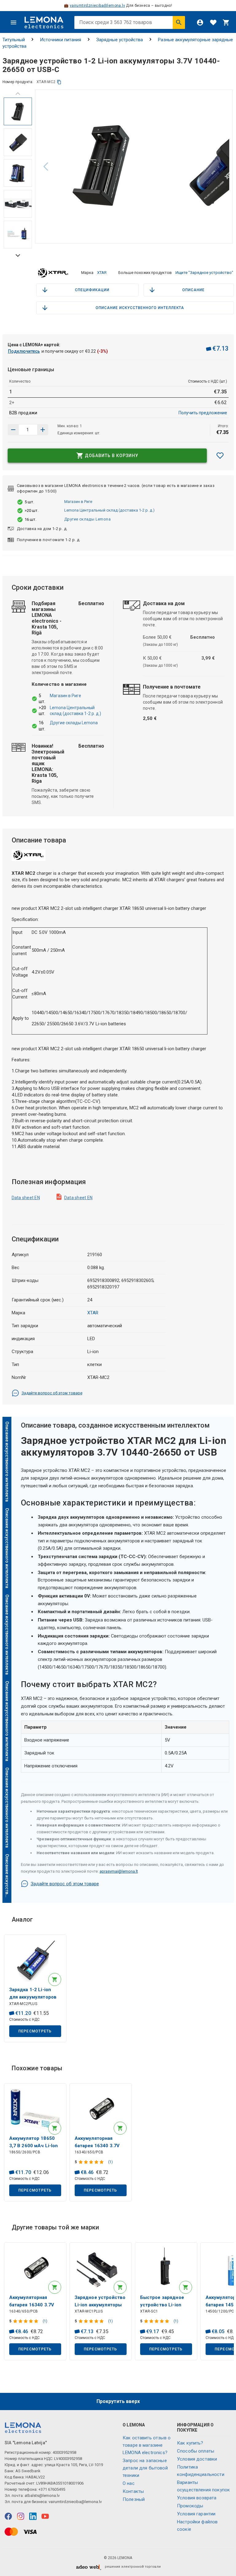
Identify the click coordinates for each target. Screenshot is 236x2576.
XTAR (102, 273)
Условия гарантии (196, 2514)
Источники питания (61, 40)
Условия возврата (197, 2498)
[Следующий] (222, 167)
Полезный (134, 2499)
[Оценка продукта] (92, 2162)
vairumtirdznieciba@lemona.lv (97, 6)
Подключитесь (24, 351)
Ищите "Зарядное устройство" (204, 273)
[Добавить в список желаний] (220, 456)
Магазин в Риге (78, 502)
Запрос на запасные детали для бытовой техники (145, 2468)
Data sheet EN (26, 1198)
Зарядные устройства (120, 40)
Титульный (14, 40)
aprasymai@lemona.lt (119, 1871)
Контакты (133, 2491)
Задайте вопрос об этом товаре (52, 1393)
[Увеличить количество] (13, 430)
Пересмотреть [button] (35, 2031)
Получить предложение (203, 413)
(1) (110, 2162)
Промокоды (190, 2506)
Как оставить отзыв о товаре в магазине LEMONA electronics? (147, 2445)
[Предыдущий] (18, 94)
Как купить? (190, 2443)
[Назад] (46, 167)
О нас (129, 2483)
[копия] (59, 82)
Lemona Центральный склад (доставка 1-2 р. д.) (109, 510)
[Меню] (14, 22)
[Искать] (179, 22)
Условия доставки (197, 2459)
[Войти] (200, 22)
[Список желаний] (213, 22)
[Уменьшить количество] (43, 430)
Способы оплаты (196, 2451)
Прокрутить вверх (118, 2401)
